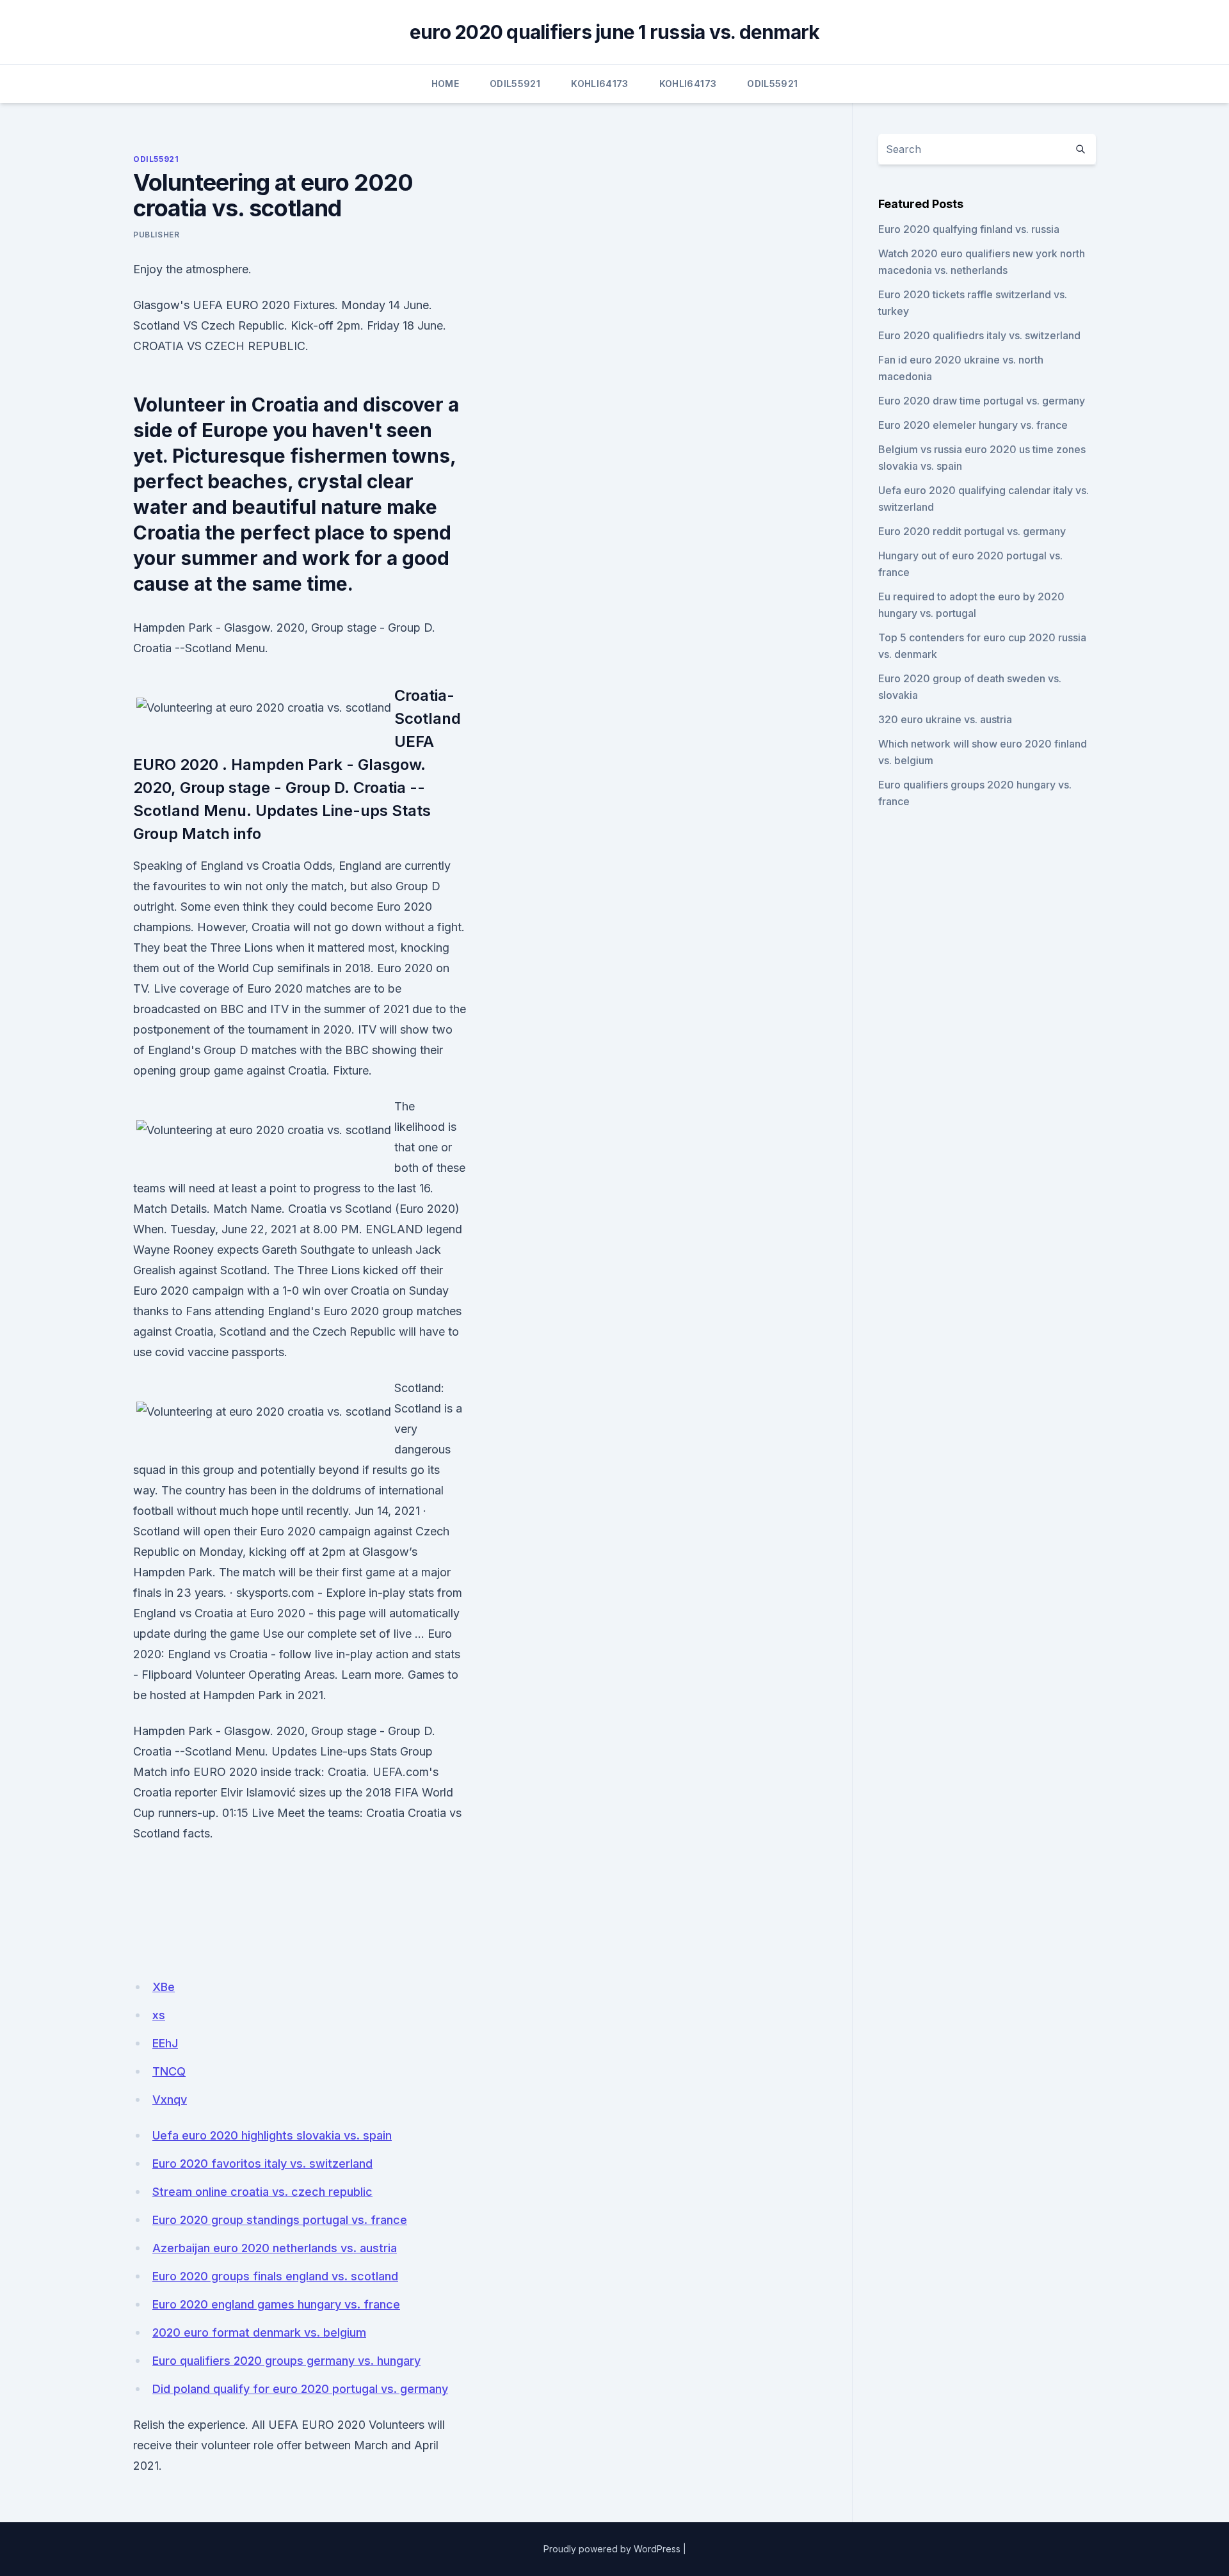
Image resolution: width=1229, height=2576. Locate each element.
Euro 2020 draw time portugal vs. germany (982, 401)
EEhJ (165, 2043)
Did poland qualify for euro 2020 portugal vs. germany (300, 2389)
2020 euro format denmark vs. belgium (259, 2332)
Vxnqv (170, 2100)
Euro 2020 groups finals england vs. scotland (275, 2276)
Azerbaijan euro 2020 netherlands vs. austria (275, 2248)
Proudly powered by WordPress (612, 2549)
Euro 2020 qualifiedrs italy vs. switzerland (979, 335)
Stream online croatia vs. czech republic (262, 2192)
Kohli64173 (600, 84)
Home (445, 84)
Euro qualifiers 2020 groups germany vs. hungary (286, 2361)
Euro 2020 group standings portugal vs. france (280, 2220)
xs (159, 2015)
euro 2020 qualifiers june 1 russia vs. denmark (615, 32)
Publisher (156, 235)
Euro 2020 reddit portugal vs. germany (972, 531)
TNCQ (169, 2071)
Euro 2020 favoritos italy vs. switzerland (262, 2164)
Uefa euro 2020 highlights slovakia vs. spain (272, 2135)
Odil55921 (515, 84)
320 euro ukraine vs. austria (945, 719)
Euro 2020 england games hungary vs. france (276, 2304)
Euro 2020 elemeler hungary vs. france (973, 425)
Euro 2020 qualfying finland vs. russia (969, 229)
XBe (164, 1987)
